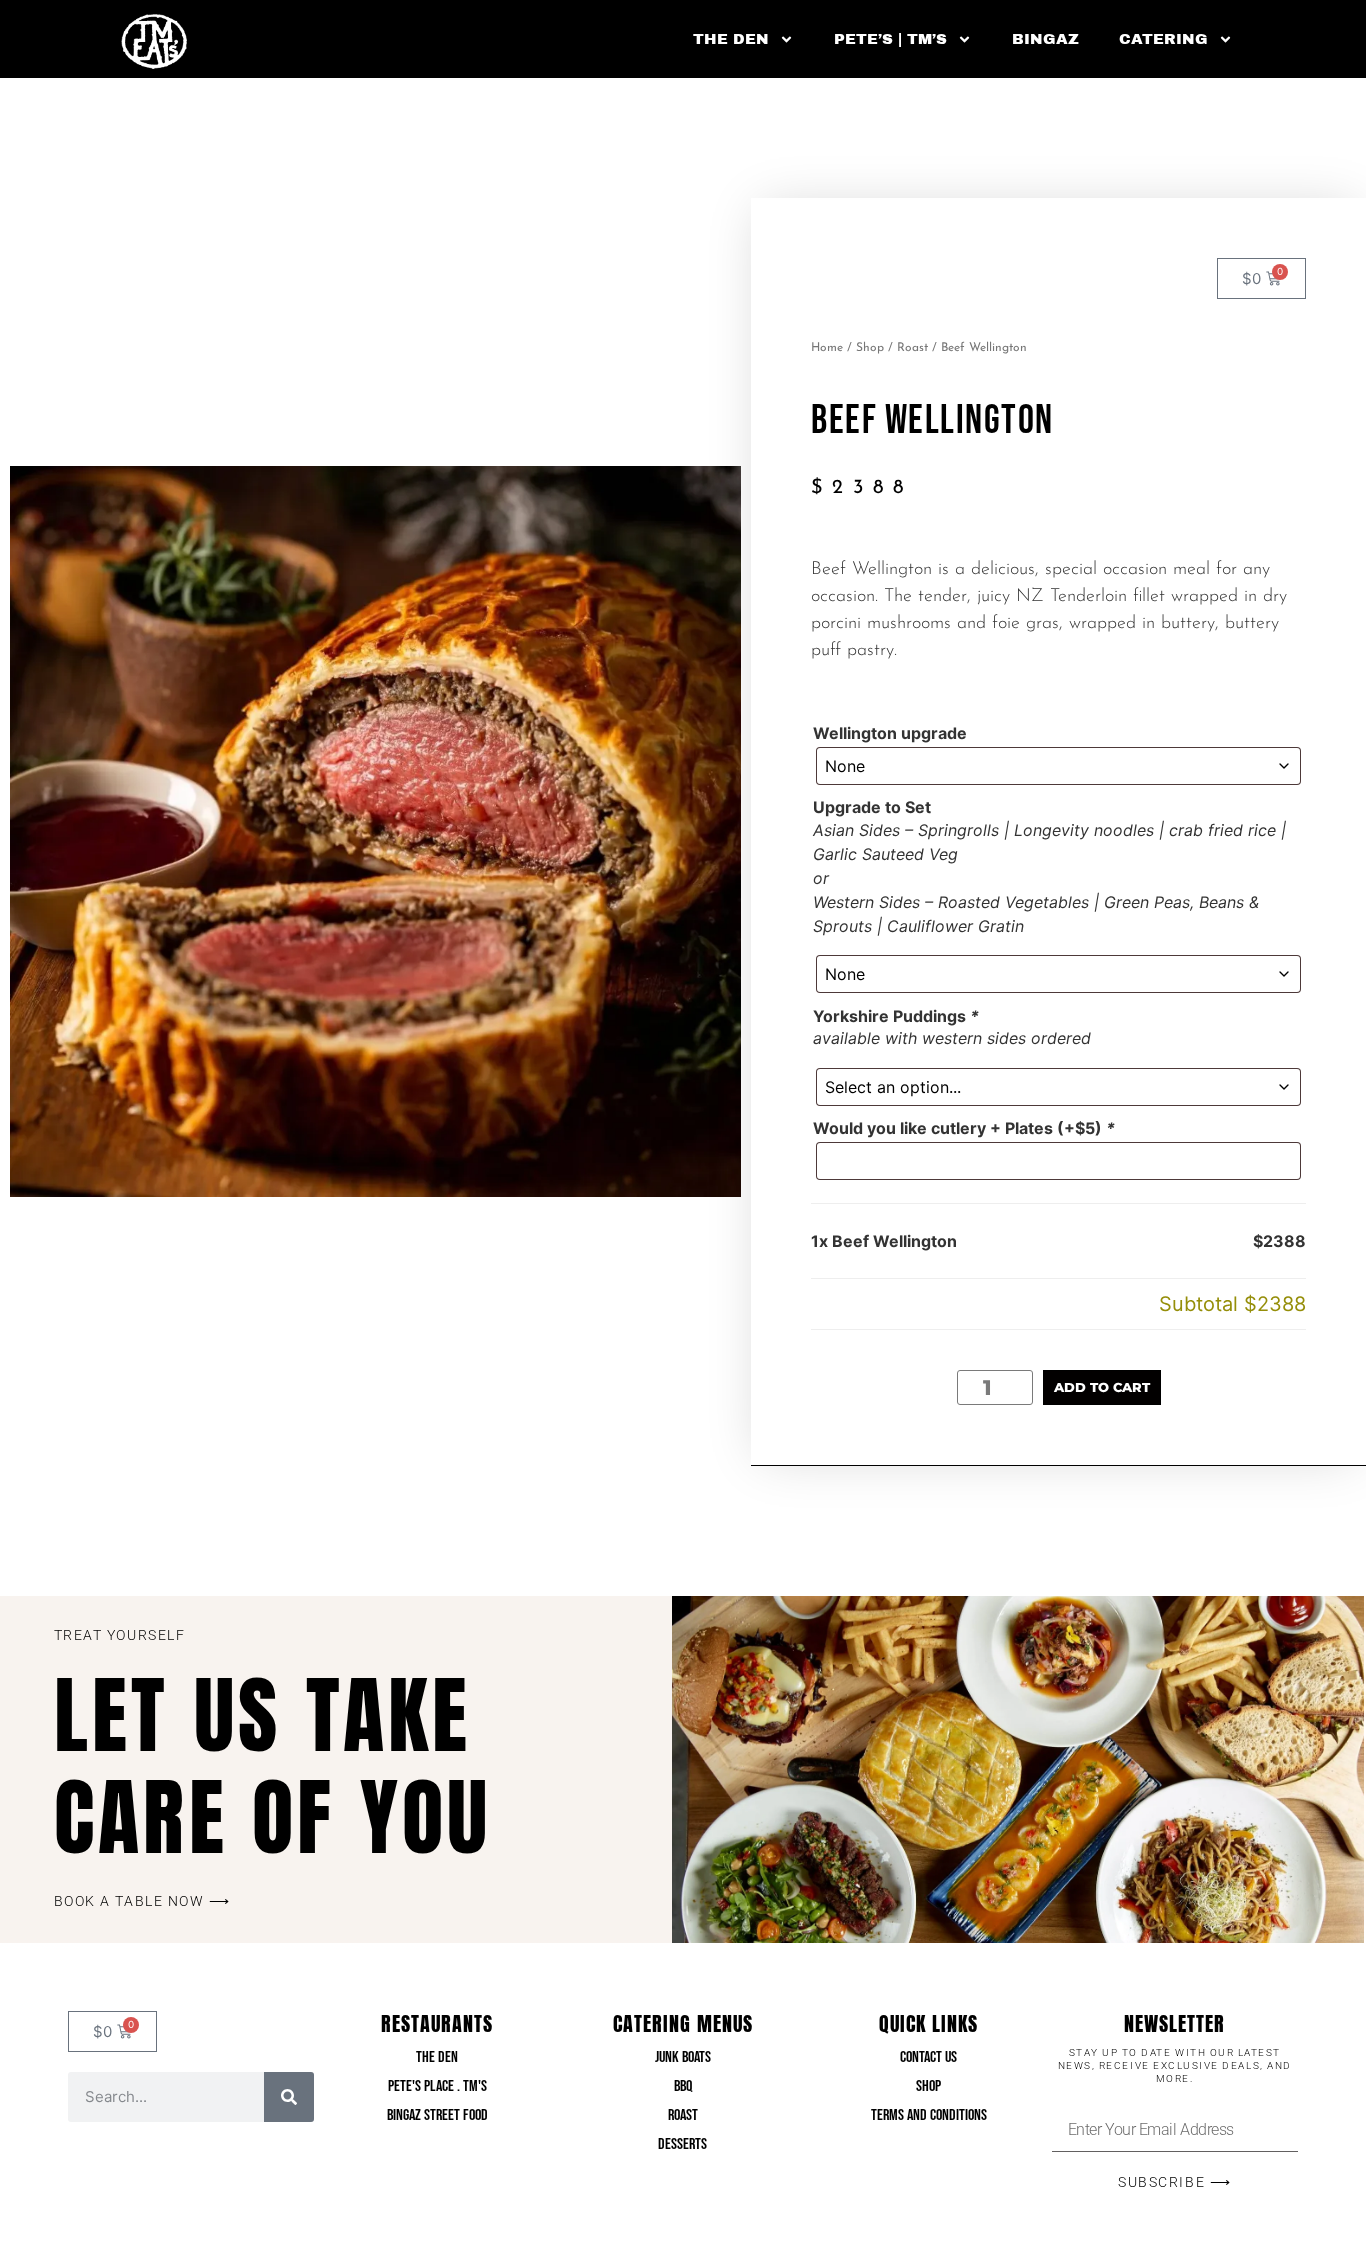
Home (827, 348)
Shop (870, 348)
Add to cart (1102, 1387)
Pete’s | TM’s (890, 39)
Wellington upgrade (890, 733)
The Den (731, 39)
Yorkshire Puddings (896, 1016)
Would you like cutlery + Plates (964, 1128)
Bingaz (1045, 39)
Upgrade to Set (872, 807)
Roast (912, 348)
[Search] (289, 2097)
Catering (1163, 39)
